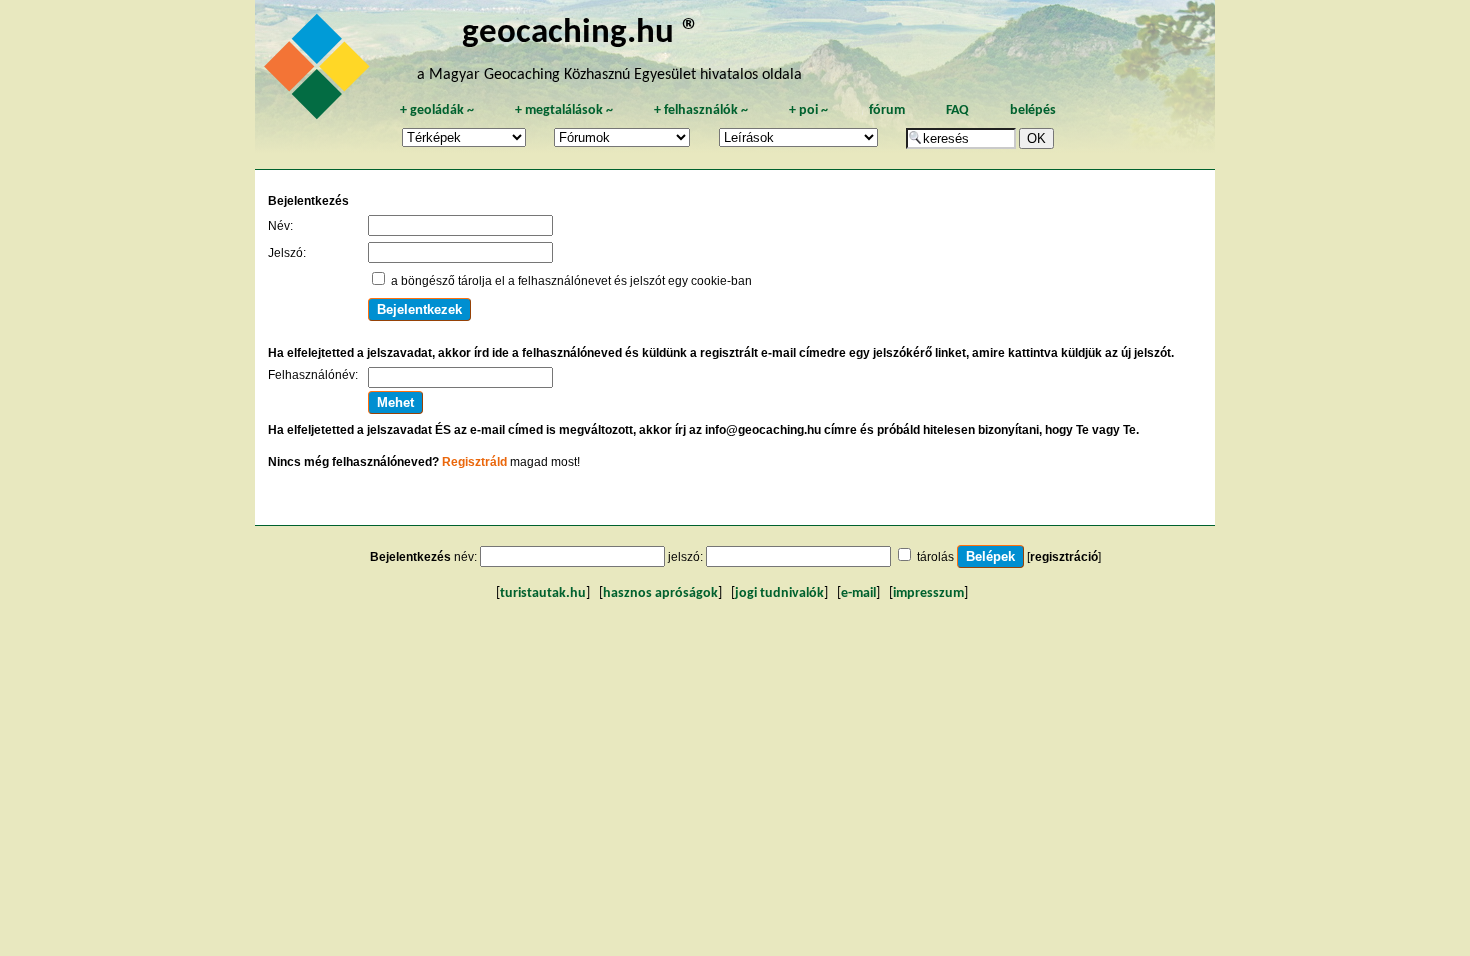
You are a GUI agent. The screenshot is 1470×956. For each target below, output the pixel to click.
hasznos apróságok (660, 593)
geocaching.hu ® (581, 33)
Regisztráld (474, 462)
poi (808, 110)
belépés (1033, 110)
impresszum (928, 593)
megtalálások (564, 110)
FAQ (957, 110)
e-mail (858, 593)
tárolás (935, 557)
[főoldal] (320, 72)
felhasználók (701, 110)
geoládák (437, 110)
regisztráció (1064, 557)
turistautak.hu (543, 593)
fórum (887, 110)
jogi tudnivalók (779, 593)
